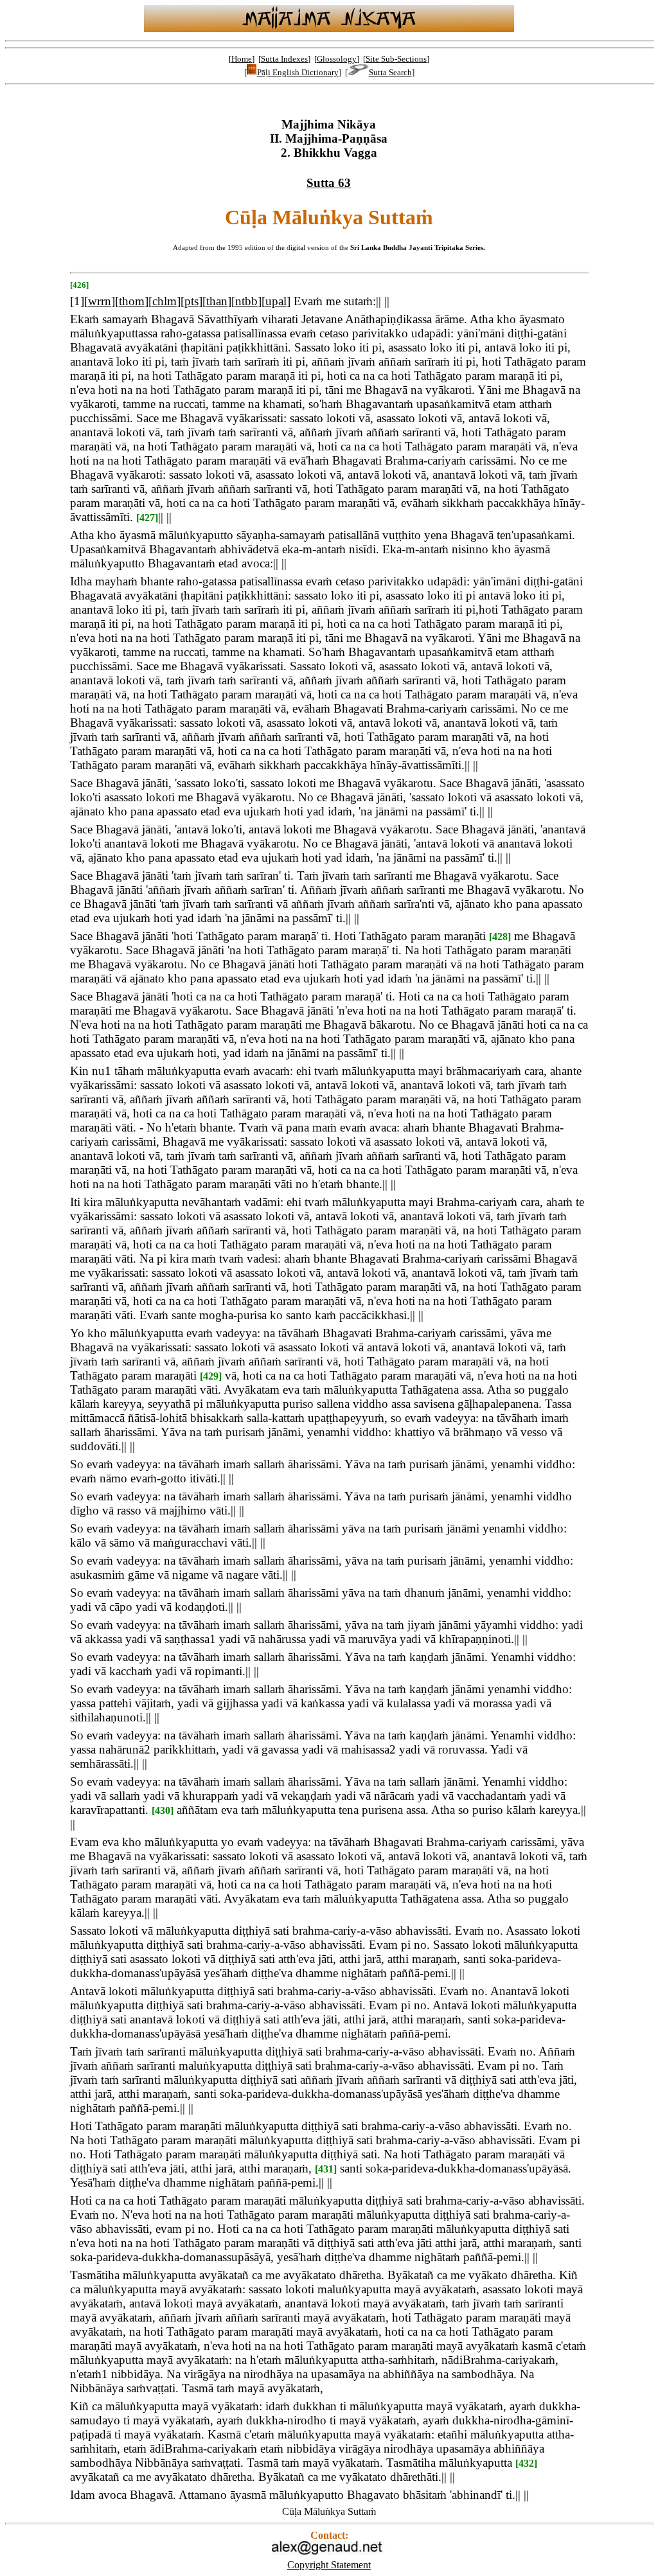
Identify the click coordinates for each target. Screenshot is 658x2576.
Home (242, 59)
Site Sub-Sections (396, 59)
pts (191, 301)
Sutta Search (390, 72)
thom (132, 301)
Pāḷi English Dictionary (298, 72)
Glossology (337, 59)
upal (276, 301)
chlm (164, 301)
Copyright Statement (329, 2565)
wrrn (100, 301)
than (217, 301)
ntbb (246, 301)
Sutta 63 (329, 183)
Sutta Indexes (284, 59)
